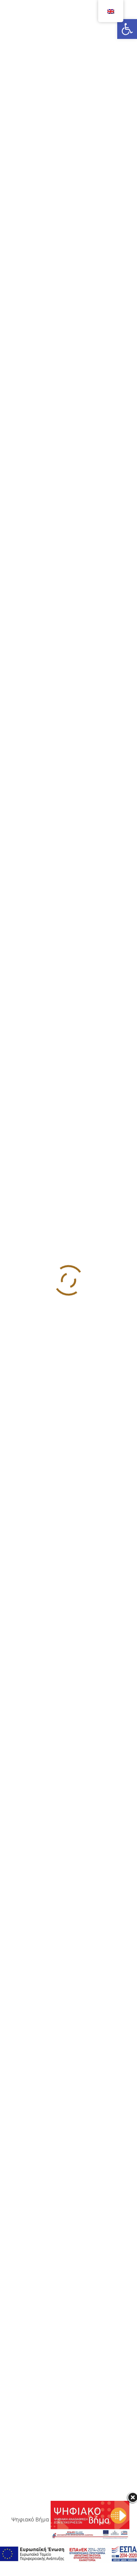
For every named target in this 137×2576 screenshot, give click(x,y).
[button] (127, 29)
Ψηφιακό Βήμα (31, 2519)
